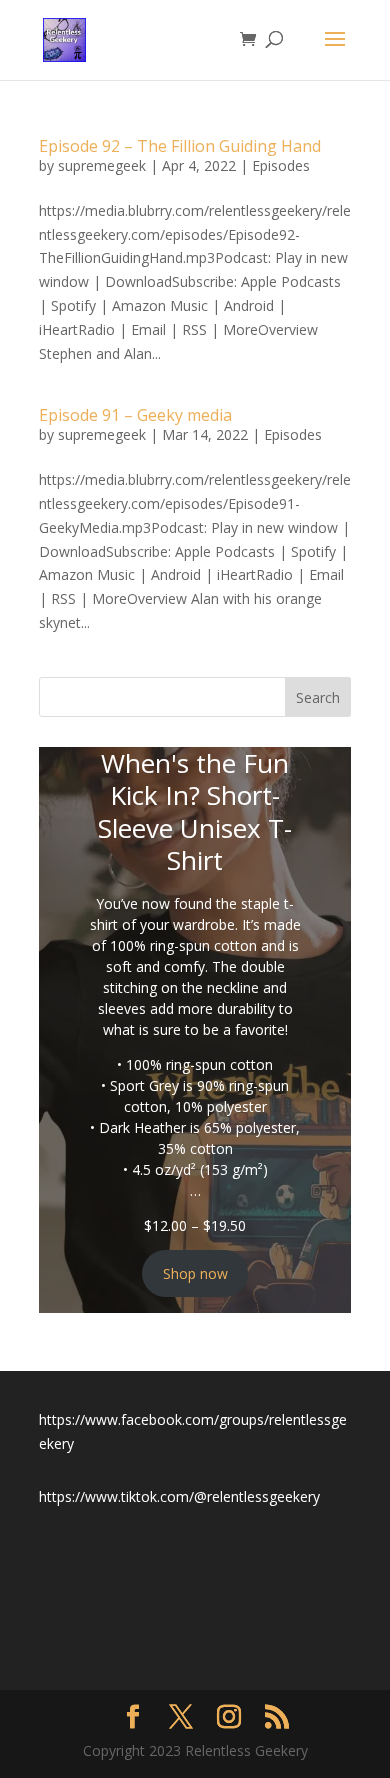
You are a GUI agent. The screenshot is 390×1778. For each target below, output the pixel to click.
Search (318, 697)
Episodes (281, 165)
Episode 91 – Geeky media (135, 415)
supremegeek (102, 165)
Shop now (195, 1273)
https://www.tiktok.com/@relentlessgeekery (179, 1496)
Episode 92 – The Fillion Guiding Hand (180, 146)
